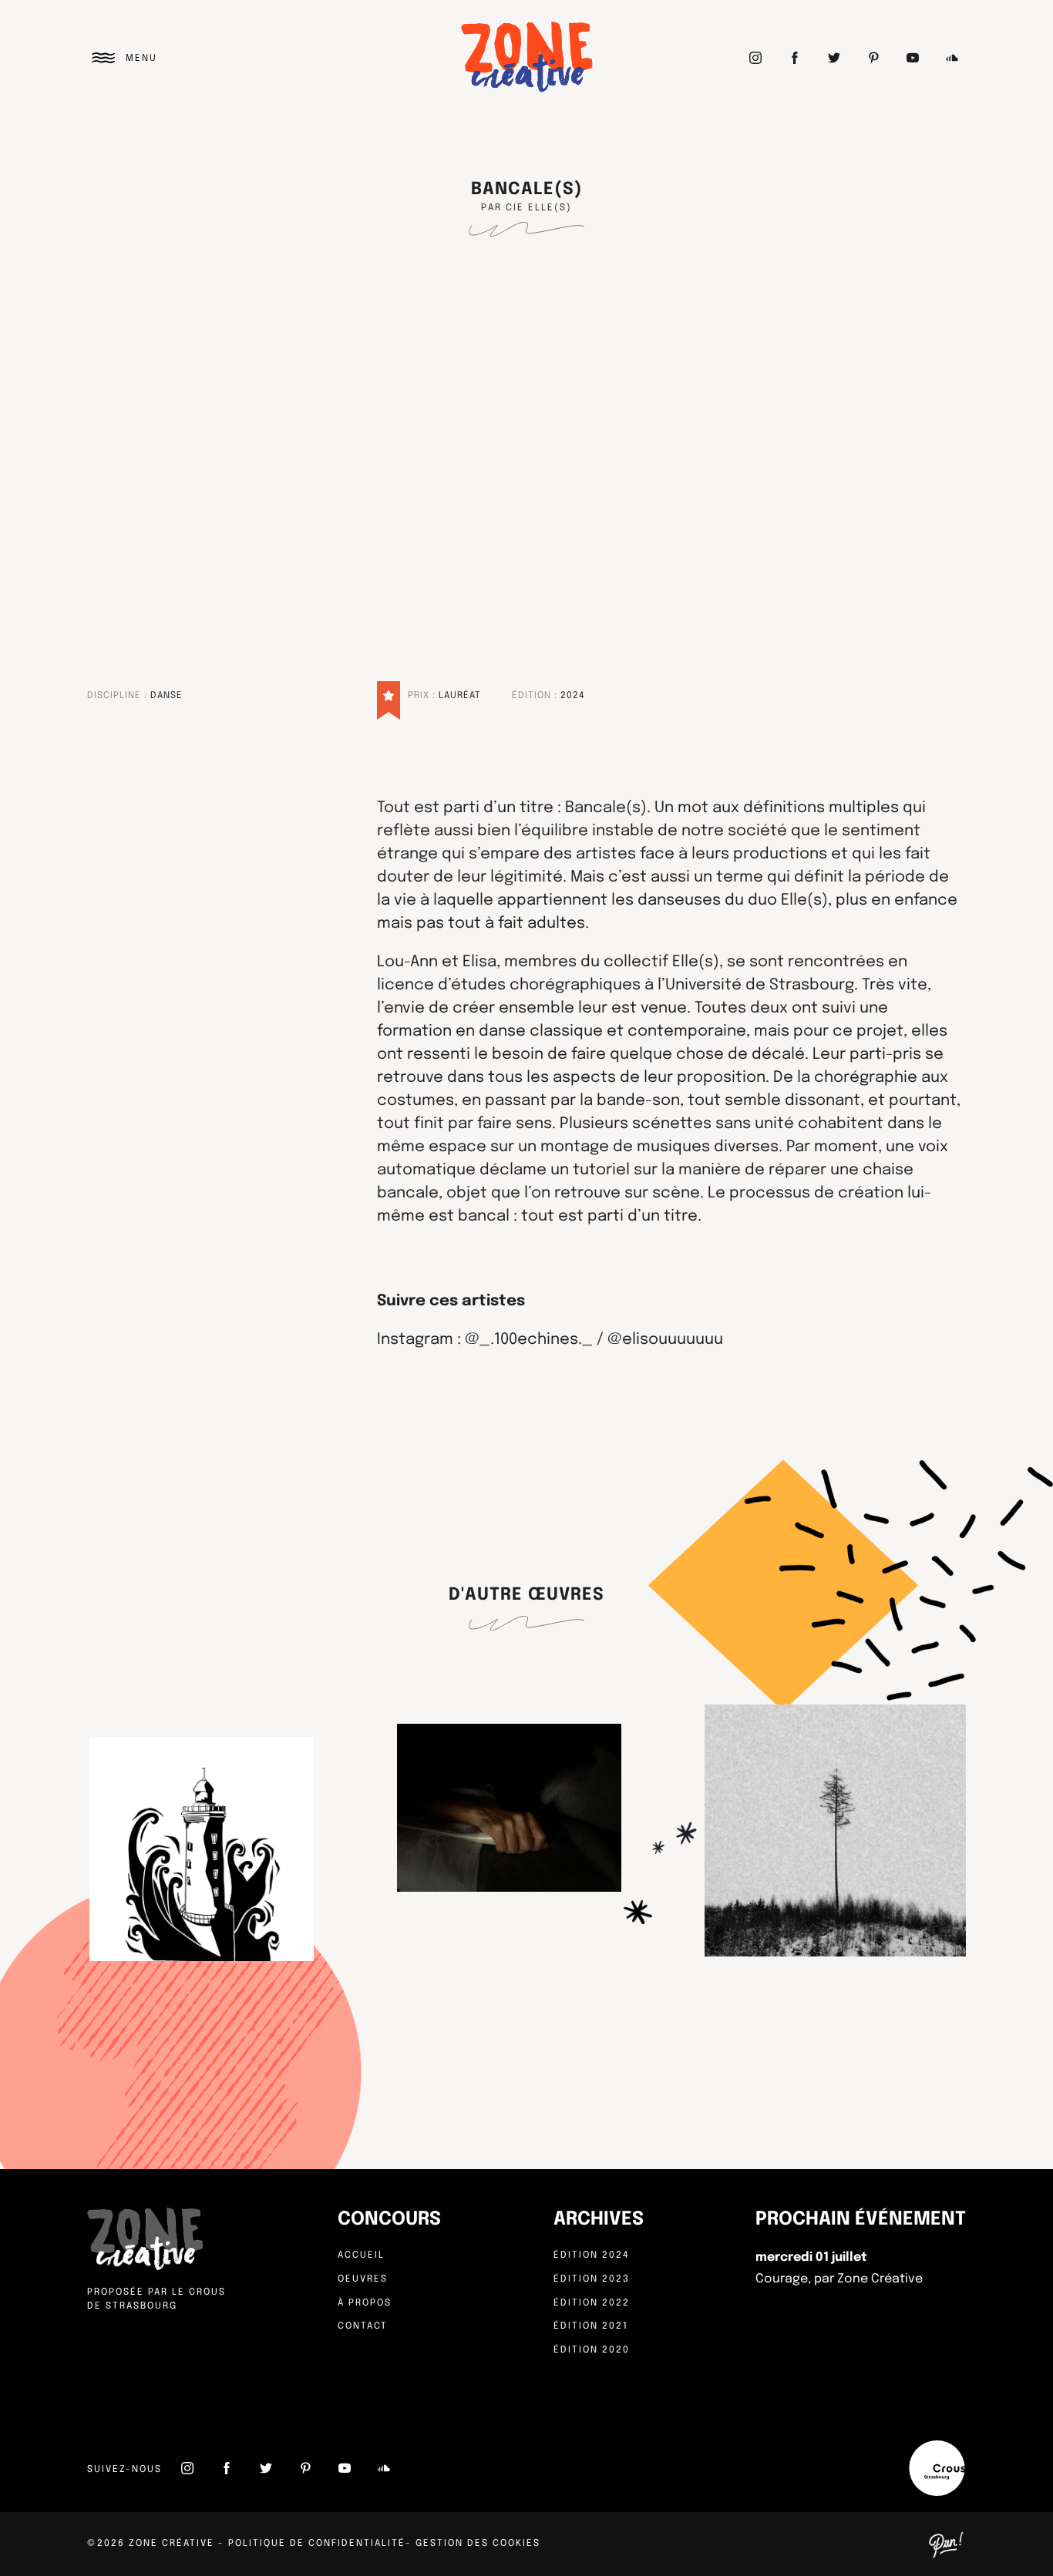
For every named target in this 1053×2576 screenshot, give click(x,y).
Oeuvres (363, 2279)
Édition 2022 (592, 2303)
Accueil (361, 2255)
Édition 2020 (592, 2350)
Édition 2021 (591, 2326)
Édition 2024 (592, 2255)
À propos (365, 2303)
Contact (363, 2326)
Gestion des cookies (478, 2544)
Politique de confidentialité (317, 2544)
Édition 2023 (592, 2279)
